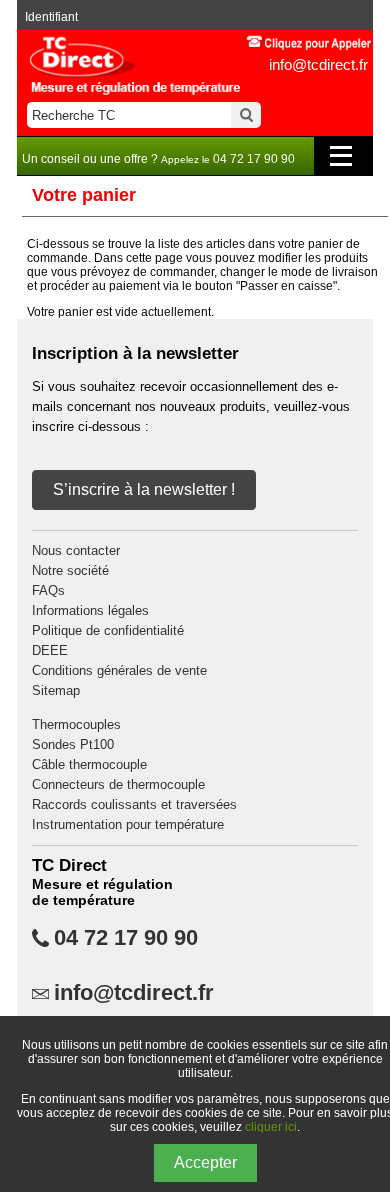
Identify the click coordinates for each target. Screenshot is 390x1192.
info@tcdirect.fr (318, 64)
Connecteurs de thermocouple (118, 784)
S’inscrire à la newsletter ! (144, 489)
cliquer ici (271, 1127)
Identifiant (51, 17)
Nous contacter (76, 550)
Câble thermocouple (89, 764)
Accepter (205, 1162)
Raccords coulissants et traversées (134, 804)
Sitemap (56, 690)
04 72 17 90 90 (126, 938)
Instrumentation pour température (128, 824)
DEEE (50, 650)
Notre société (70, 570)
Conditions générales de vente (119, 670)
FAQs (48, 590)
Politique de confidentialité (108, 630)
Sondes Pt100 (73, 744)
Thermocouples (76, 724)
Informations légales (90, 610)
